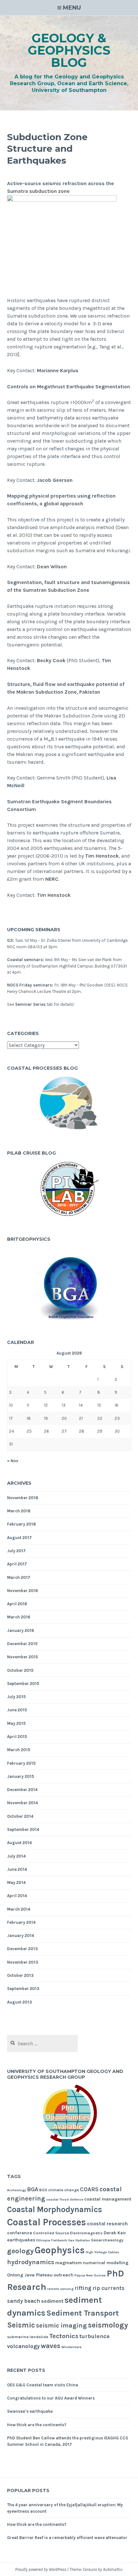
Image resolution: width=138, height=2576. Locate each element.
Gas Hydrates (79, 2240)
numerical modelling (106, 2263)
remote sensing (60, 2289)
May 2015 (16, 1723)
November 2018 (23, 1498)
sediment (52, 2301)
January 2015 (21, 1776)
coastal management (108, 2199)
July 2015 (16, 1697)
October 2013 (20, 1975)
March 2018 (19, 1511)
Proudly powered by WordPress (41, 2569)
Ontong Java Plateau (30, 2275)
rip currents (108, 2288)
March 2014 (19, 1909)
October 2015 (20, 1670)
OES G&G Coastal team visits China (43, 2385)
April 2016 (17, 1604)
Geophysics (60, 2250)
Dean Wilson (52, 567)
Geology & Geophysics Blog (69, 50)
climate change (64, 2190)
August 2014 (19, 1843)
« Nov (13, 1461)
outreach (64, 2275)
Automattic (113, 2569)
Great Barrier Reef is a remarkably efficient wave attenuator (67, 2538)
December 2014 (22, 1790)
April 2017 (17, 1564)
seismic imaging (61, 2325)
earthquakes (21, 2240)
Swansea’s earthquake (30, 2411)
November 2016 (22, 1591)
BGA (33, 2189)
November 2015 (22, 1657)
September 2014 (23, 1829)
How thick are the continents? (37, 2425)
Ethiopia (43, 2240)
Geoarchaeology (107, 2240)
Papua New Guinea (90, 2275)
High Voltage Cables (102, 2252)
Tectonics (64, 2336)
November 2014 (22, 1803)
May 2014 (16, 1882)
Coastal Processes (47, 2222)
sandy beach (24, 2301)
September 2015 (23, 1684)
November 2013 (23, 1962)
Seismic (21, 2325)
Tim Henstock (102, 856)
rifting (83, 2288)
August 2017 (19, 1538)
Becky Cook (51, 660)
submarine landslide (28, 2337)
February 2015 (21, 1763)
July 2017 (16, 1551)
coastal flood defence (65, 2199)
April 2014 (17, 1896)
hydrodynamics (31, 2262)
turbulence (95, 2336)
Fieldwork (59, 2240)
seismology (108, 2325)
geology (20, 2251)
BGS (43, 2190)
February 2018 (22, 1524)
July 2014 (16, 1856)
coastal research (107, 2224)
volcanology (23, 2346)
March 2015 (19, 1750)
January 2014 (21, 1936)
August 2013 (20, 2002)
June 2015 (17, 1710)
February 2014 (21, 1922)
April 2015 (17, 1737)
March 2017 (19, 1577)
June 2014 (17, 1869)
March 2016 (19, 1617)
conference (20, 2233)
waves (51, 2346)
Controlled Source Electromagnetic (68, 2233)
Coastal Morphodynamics (55, 2209)
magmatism (69, 2263)
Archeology (17, 2190)
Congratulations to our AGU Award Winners (51, 2398)
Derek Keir (115, 2233)
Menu (72, 8)
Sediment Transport (82, 2313)
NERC (52, 879)
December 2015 (22, 1644)
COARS (89, 2189)
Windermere (71, 2347)
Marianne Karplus (58, 370)
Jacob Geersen (55, 480)
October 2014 (20, 1816)
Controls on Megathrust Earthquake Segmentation (69, 387)
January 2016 (21, 1630)
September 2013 (23, 1989)
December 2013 (22, 1949)
